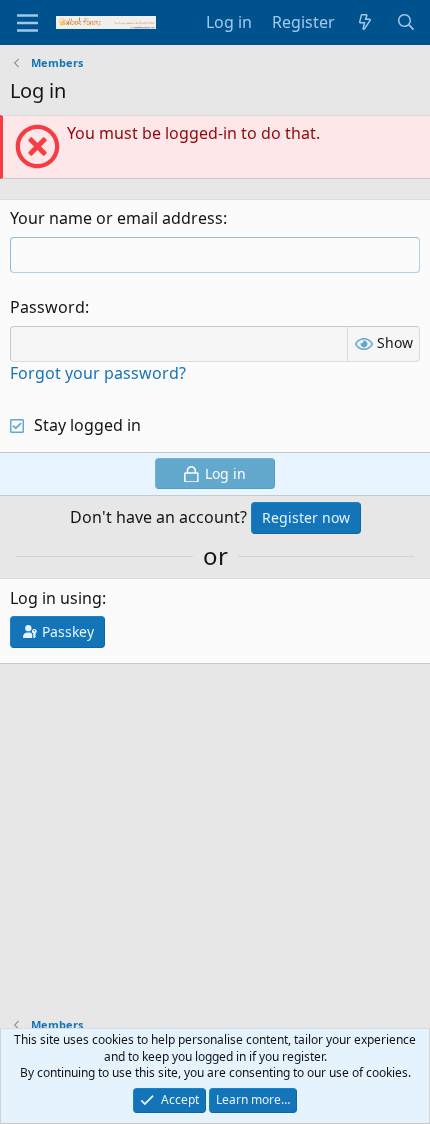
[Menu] (27, 23)
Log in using (56, 598)
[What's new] (365, 22)
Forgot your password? (98, 373)
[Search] (405, 22)
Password (47, 307)
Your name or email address (116, 218)
